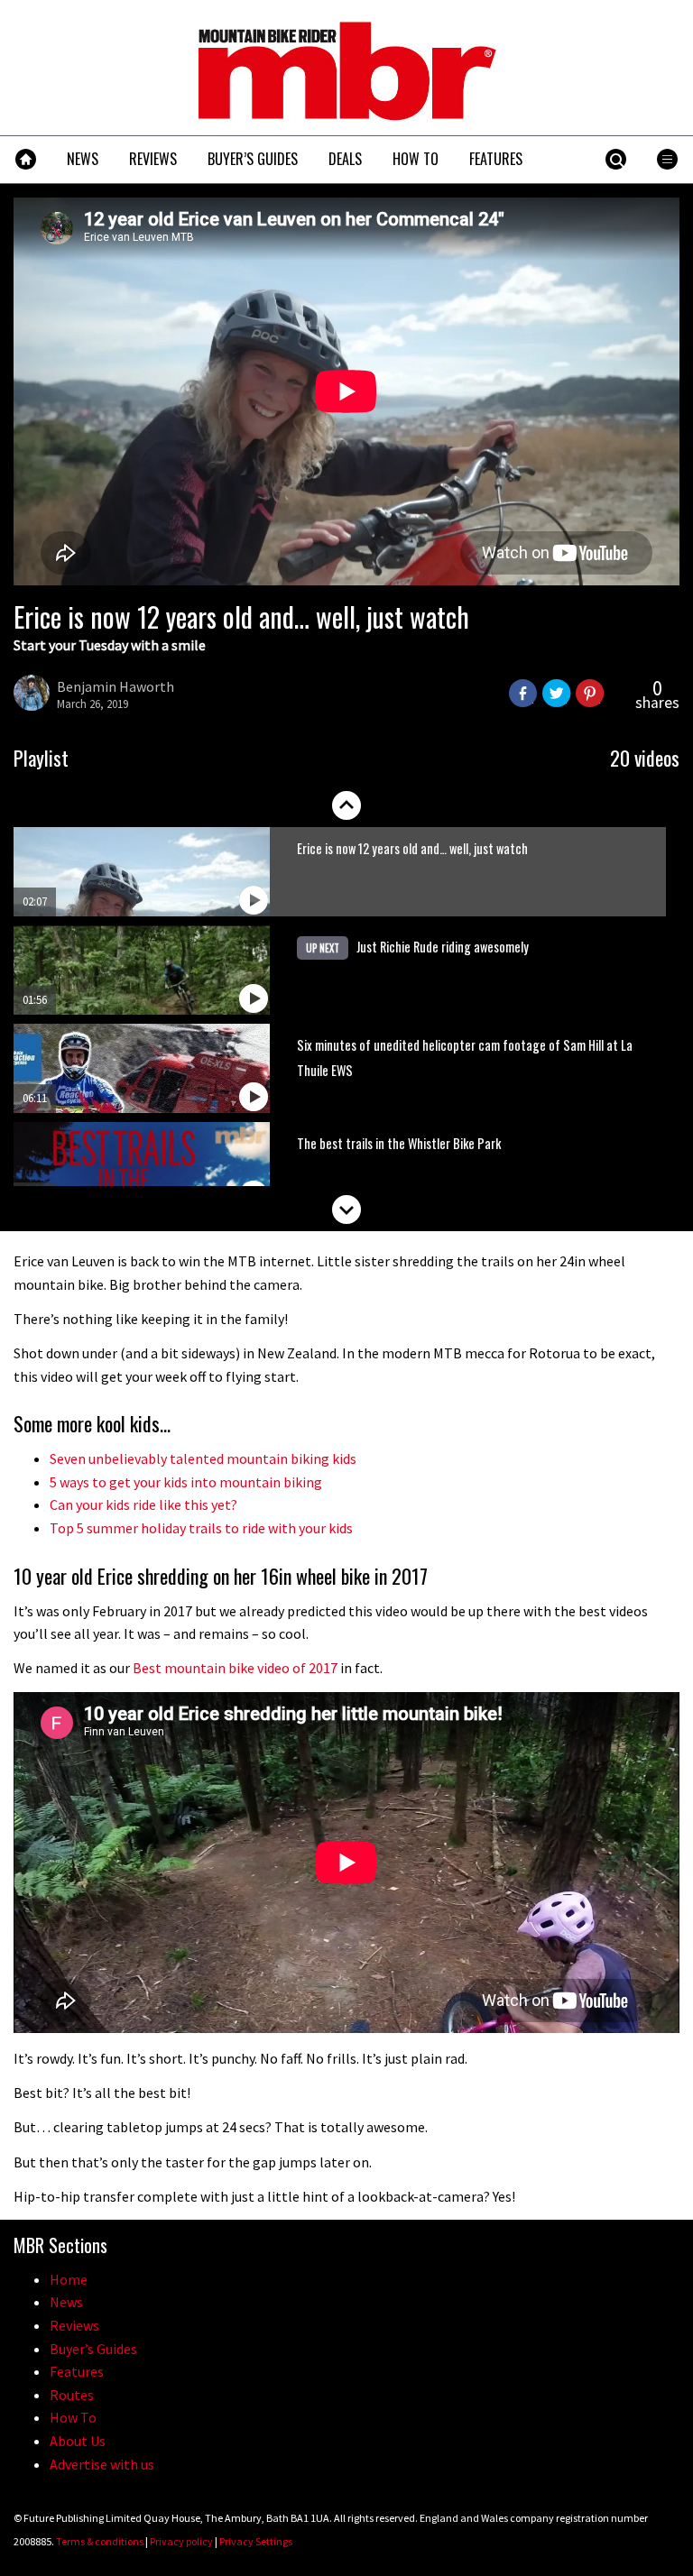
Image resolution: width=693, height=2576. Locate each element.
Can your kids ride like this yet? (143, 1504)
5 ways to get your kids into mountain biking (186, 1482)
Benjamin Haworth (115, 686)
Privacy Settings (256, 2541)
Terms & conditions (100, 2541)
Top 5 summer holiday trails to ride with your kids (201, 1528)
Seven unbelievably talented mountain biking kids (203, 1458)
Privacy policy (181, 2541)
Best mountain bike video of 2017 (235, 1668)
